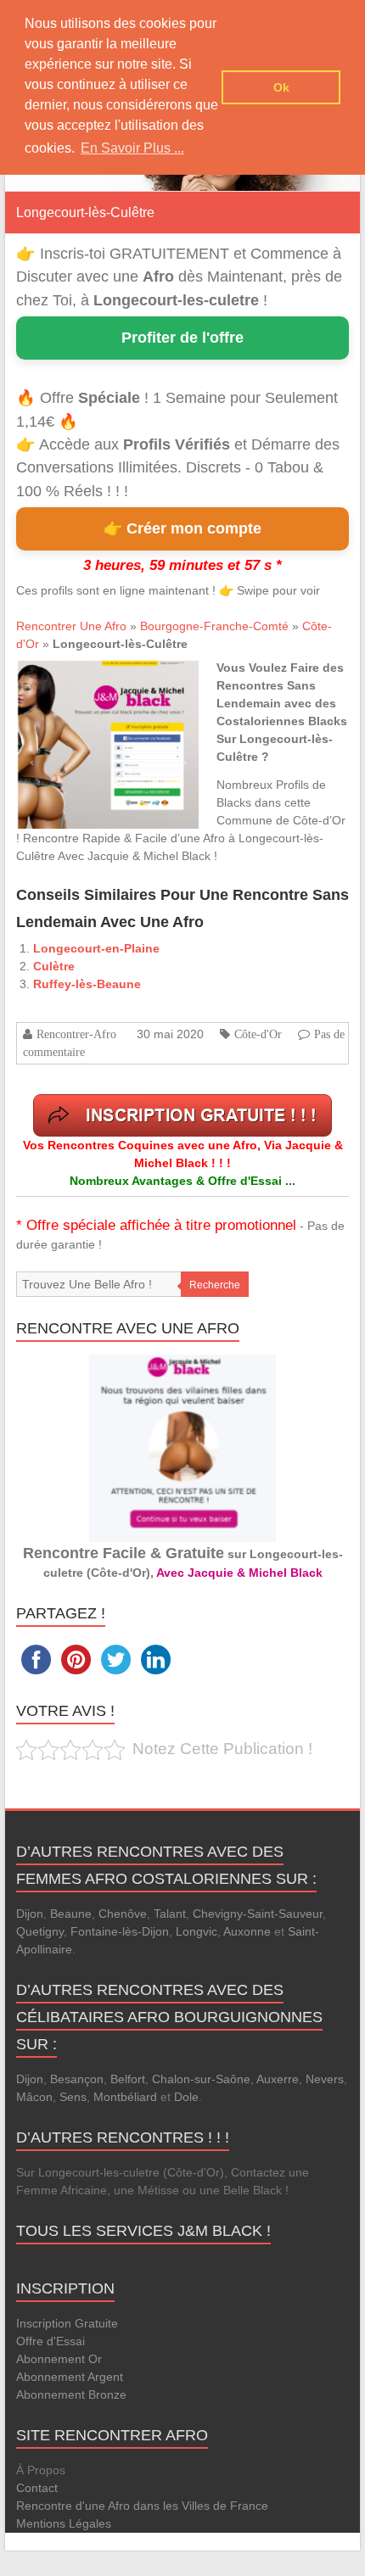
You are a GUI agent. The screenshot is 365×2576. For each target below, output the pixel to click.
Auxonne (247, 1931)
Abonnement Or (59, 2359)
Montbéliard (125, 2097)
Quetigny (40, 1931)
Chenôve (123, 1914)
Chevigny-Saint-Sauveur (258, 1914)
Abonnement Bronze (71, 2394)
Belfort (128, 2079)
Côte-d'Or (258, 1034)
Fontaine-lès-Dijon (120, 1931)
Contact (37, 2488)
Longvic (197, 1931)
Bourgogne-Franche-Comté (214, 626)
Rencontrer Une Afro (71, 626)
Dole (186, 2097)
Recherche (215, 1285)
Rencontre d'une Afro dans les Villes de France (142, 2506)
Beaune (71, 1914)
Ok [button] (281, 87)
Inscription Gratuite (67, 2323)
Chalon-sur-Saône (201, 2079)
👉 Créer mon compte (182, 528)
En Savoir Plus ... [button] (132, 148)
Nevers (325, 2079)
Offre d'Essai (51, 2341)
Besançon (77, 2079)
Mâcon (34, 2097)
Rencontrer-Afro (76, 1034)
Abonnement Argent (70, 2377)
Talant (170, 1914)
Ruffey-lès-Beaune (87, 984)
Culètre (54, 966)
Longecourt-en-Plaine (96, 948)
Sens (73, 2097)
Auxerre (278, 2079)
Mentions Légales (64, 2523)
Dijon (30, 1914)
